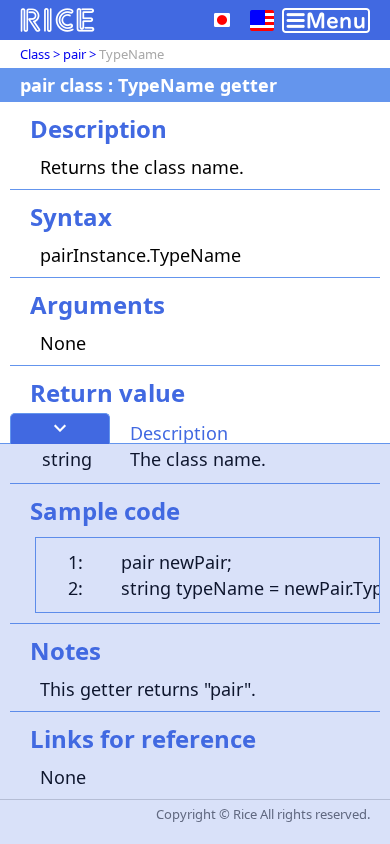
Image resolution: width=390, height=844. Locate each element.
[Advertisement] (195, 644)
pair (74, 54)
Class (35, 54)
